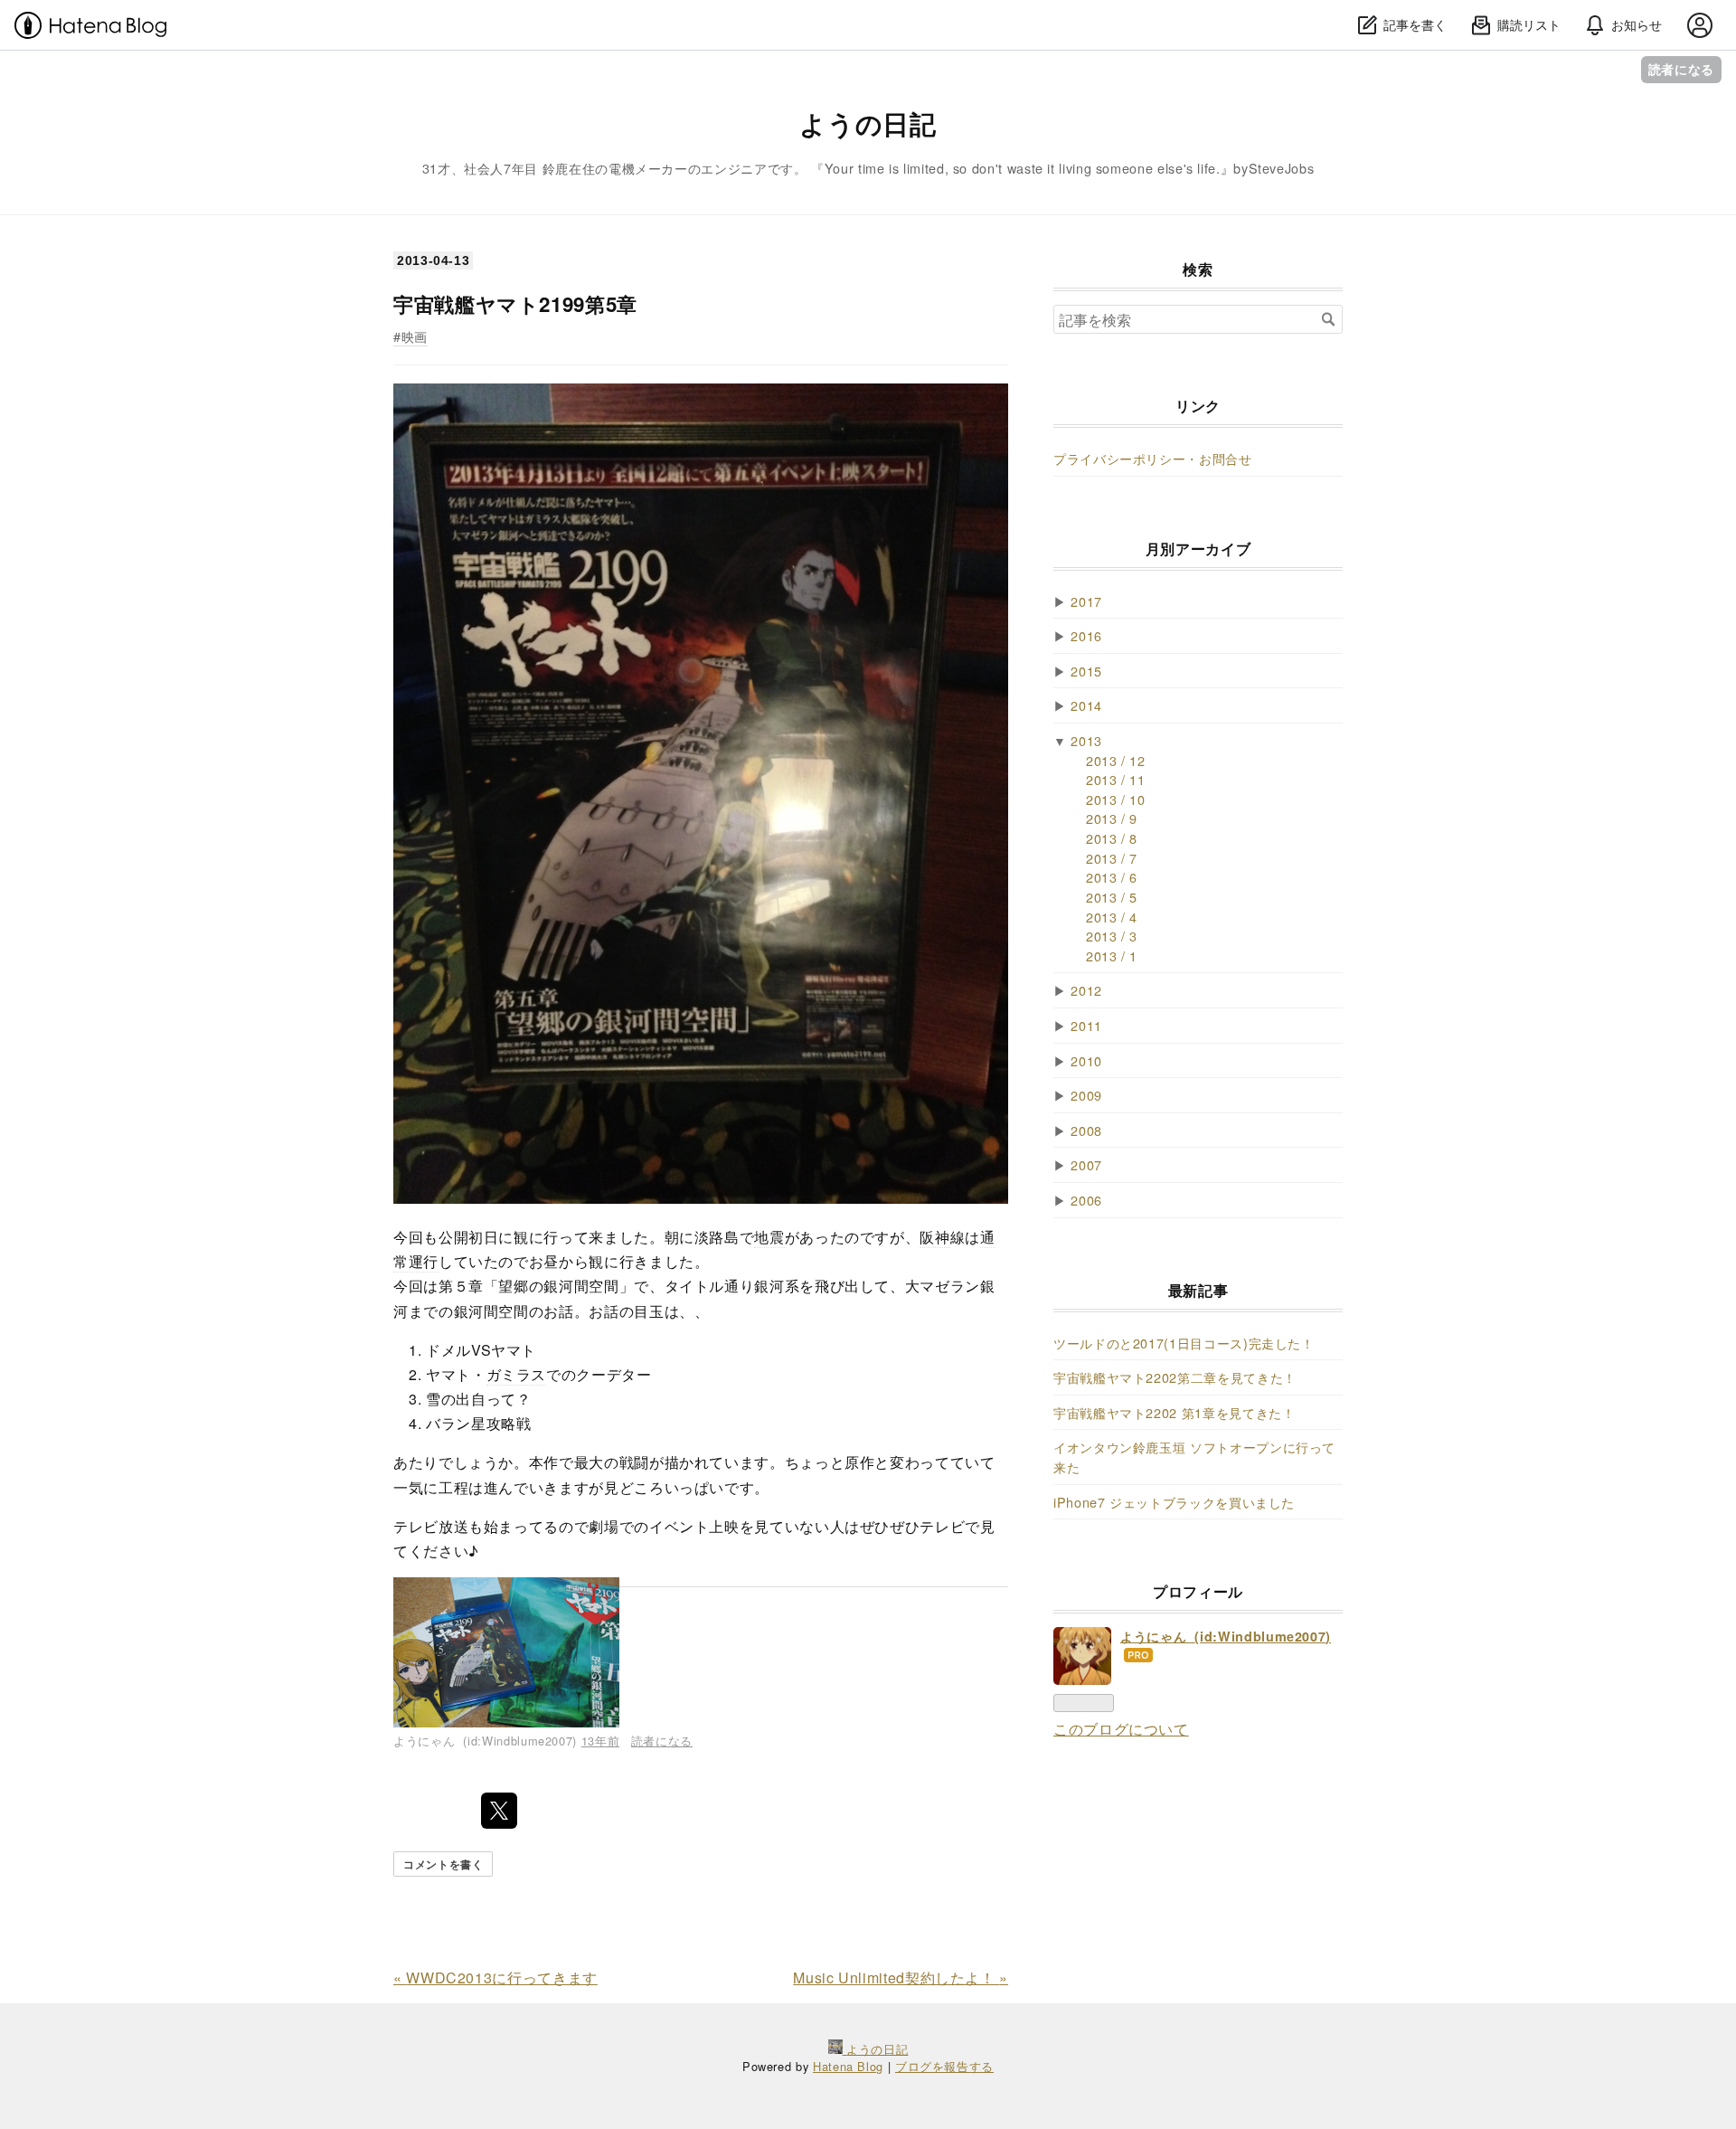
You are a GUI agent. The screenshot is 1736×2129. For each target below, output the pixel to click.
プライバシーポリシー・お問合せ (1153, 458)
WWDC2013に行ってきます (495, 1978)
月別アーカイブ (1198, 549)
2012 (1086, 990)
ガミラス (517, 1374)
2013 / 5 (1112, 897)
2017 (1086, 601)
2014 (1086, 705)
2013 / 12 (1116, 760)
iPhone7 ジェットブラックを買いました (1174, 1502)
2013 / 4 (1112, 917)
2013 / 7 (1112, 858)
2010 (1086, 1060)
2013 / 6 (1112, 877)
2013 (1086, 740)
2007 (1086, 1164)
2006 (1086, 1200)
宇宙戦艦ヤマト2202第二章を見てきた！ (1175, 1377)
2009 (1086, 1095)
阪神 (934, 1237)
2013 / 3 (1112, 936)
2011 (1086, 1025)
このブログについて (1121, 1729)
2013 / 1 (1112, 956)
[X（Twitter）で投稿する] (499, 1811)
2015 (1086, 671)
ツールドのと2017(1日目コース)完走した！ (1184, 1343)
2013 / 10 (1116, 799)
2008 (1086, 1130)
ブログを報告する (944, 2066)
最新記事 (1198, 1290)
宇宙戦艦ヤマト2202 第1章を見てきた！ (1174, 1412)
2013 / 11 (1116, 779)
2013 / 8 (1112, 838)
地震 (769, 1237)
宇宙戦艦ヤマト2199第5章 (515, 304)
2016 (1086, 635)
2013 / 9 (1112, 818)
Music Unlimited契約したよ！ (901, 1978)
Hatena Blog (848, 2066)
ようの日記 (868, 123)
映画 (415, 336)
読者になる (1681, 69)
